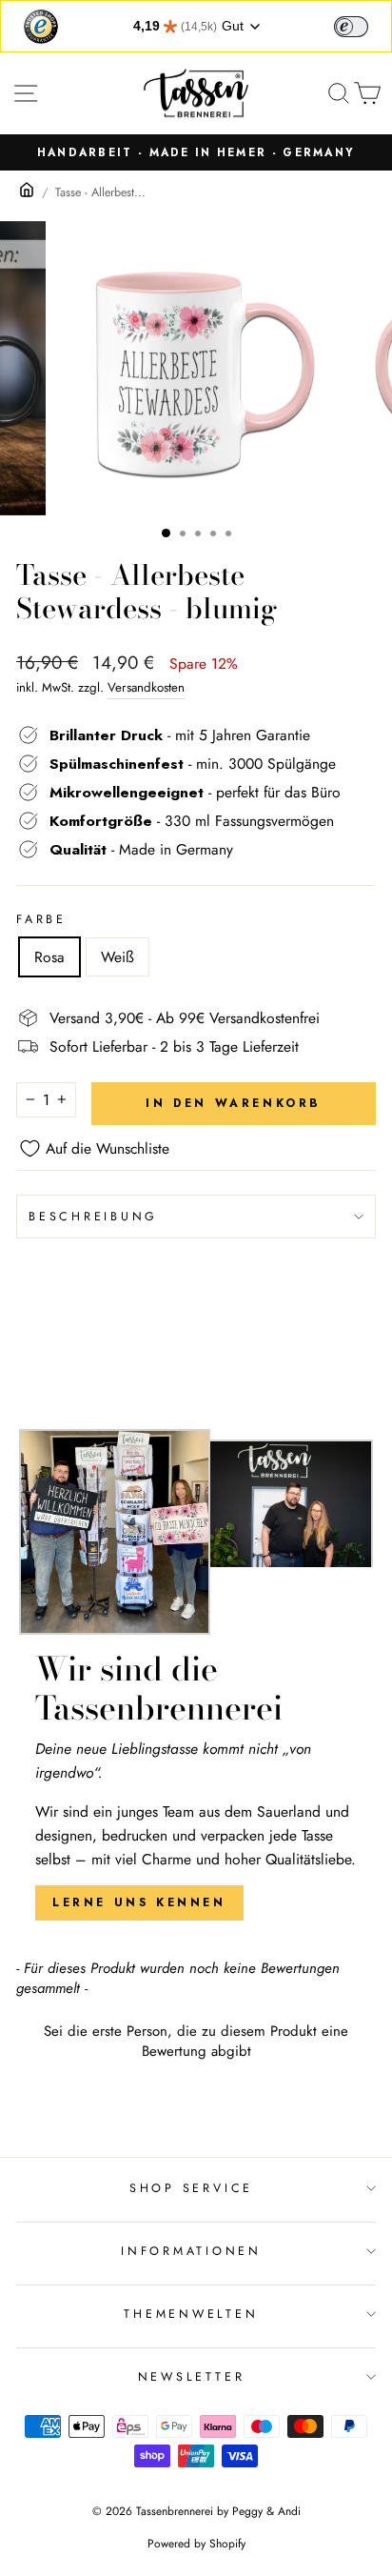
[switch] (351, 27)
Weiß (118, 957)
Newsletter (192, 2377)
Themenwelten (191, 2314)
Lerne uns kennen (139, 1902)
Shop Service (191, 2188)
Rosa (49, 957)
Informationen (191, 2251)
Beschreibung (93, 1217)
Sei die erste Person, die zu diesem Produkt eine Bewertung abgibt (196, 2042)
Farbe (41, 919)
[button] (196, 2039)
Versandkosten (146, 687)
